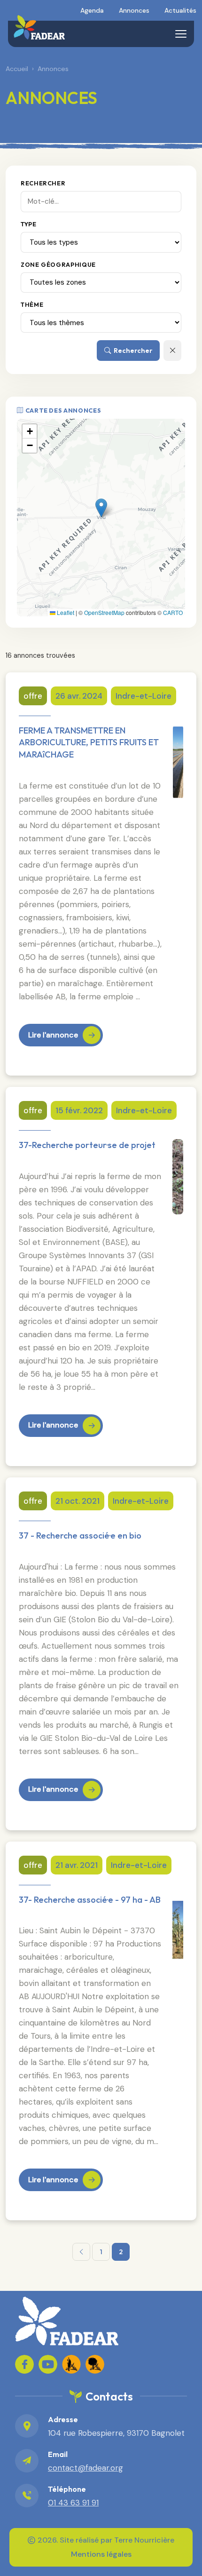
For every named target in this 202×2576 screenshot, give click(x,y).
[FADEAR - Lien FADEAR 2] (95, 2364)
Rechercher (43, 183)
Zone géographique (58, 264)
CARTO (173, 612)
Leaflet (65, 612)
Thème (32, 304)
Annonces (134, 10)
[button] (101, 508)
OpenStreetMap (104, 612)
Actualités (180, 10)
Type (29, 224)
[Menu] (181, 34)
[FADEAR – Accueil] (39, 27)
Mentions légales (101, 2554)
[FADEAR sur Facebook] (24, 2364)
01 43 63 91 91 (73, 2503)
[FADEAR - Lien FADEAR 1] (71, 2364)
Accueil (17, 69)
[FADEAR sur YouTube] (48, 2364)
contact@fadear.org (85, 2468)
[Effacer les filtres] (172, 350)
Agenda (92, 10)
